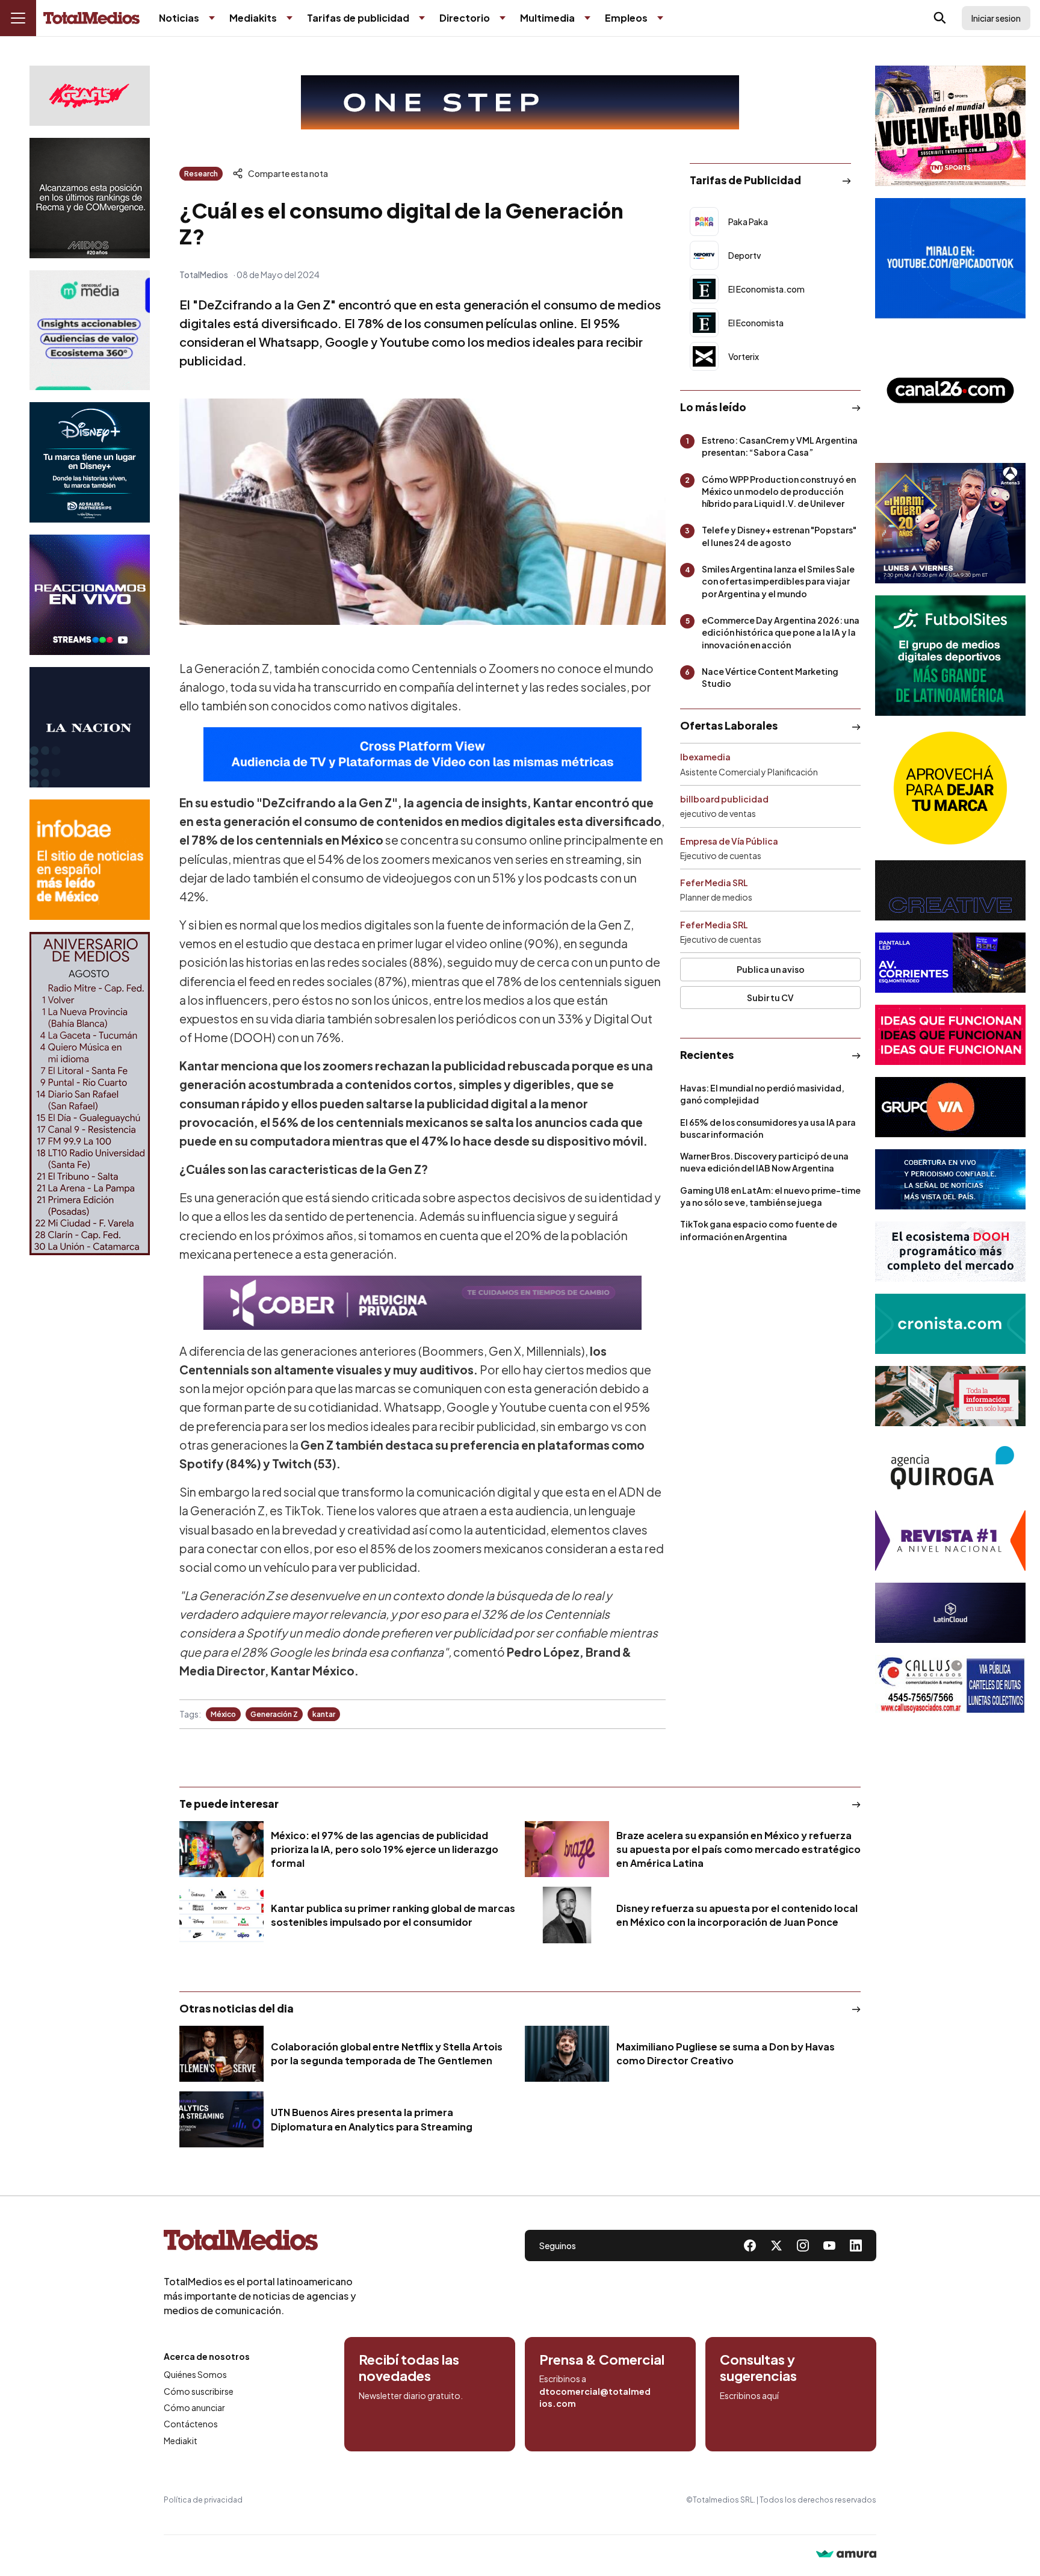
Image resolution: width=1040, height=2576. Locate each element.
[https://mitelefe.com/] (90, 595)
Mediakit (181, 2441)
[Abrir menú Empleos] (660, 18)
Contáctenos (191, 2424)
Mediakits (253, 18)
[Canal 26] (950, 391)
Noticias (179, 18)
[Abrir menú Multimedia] (587, 18)
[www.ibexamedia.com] (950, 963)
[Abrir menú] (18, 18)
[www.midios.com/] (90, 198)
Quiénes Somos (195, 2374)
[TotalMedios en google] (803, 2245)
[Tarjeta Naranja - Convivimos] (950, 1541)
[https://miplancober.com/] (422, 1303)
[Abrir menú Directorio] (503, 18)
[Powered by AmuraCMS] (846, 2555)
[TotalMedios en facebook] (750, 2245)
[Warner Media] (950, 126)
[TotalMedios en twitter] (776, 2245)
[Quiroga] (950, 1468)
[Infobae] (90, 860)
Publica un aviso (771, 969)
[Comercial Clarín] (950, 1396)
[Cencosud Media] (90, 330)
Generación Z (274, 1714)
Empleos (626, 18)
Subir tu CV (770, 998)
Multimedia (547, 18)
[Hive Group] (950, 890)
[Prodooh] (950, 1252)
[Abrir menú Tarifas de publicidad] (422, 18)
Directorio (465, 18)
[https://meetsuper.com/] (950, 1035)
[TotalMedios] (260, 2242)
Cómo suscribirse (199, 2391)
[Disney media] (90, 462)
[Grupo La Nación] (90, 727)
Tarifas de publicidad (358, 18)
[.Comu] (950, 258)
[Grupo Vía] (950, 1107)
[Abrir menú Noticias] (212, 18)
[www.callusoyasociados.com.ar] (950, 1685)
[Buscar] (940, 18)
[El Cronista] (950, 1324)
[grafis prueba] (90, 96)
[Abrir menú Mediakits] (289, 18)
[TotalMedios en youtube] (829, 2245)
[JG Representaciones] (950, 788)
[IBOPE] (422, 754)
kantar (324, 1714)
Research (201, 174)
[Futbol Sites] (950, 656)
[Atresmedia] (950, 523)
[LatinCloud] (950, 1613)
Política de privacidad (203, 2500)
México (223, 1714)
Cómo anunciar (194, 2407)
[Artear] (950, 1179)
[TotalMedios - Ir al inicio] (91, 18)
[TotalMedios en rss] (856, 2245)
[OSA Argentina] (520, 102)
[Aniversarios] (90, 1094)
